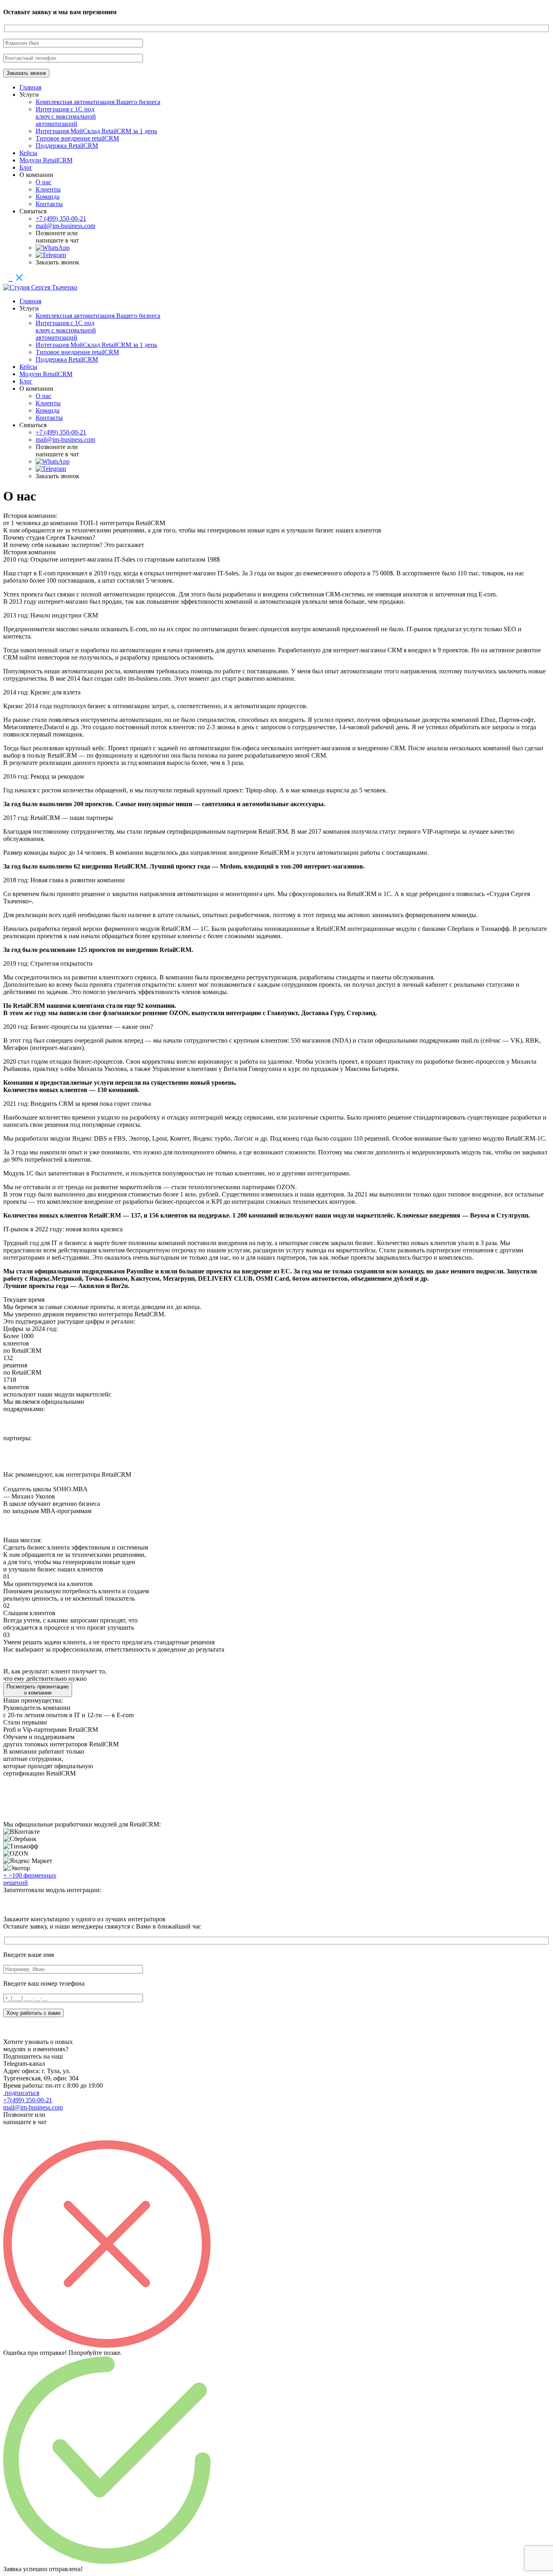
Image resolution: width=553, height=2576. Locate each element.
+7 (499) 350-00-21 (61, 218)
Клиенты (48, 189)
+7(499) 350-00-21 (28, 2100)
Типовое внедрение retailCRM (77, 138)
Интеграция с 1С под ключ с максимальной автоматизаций (66, 116)
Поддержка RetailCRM (67, 146)
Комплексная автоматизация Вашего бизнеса (98, 102)
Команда (48, 197)
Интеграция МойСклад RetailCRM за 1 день (96, 131)
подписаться (21, 2093)
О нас (44, 182)
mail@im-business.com (65, 226)
